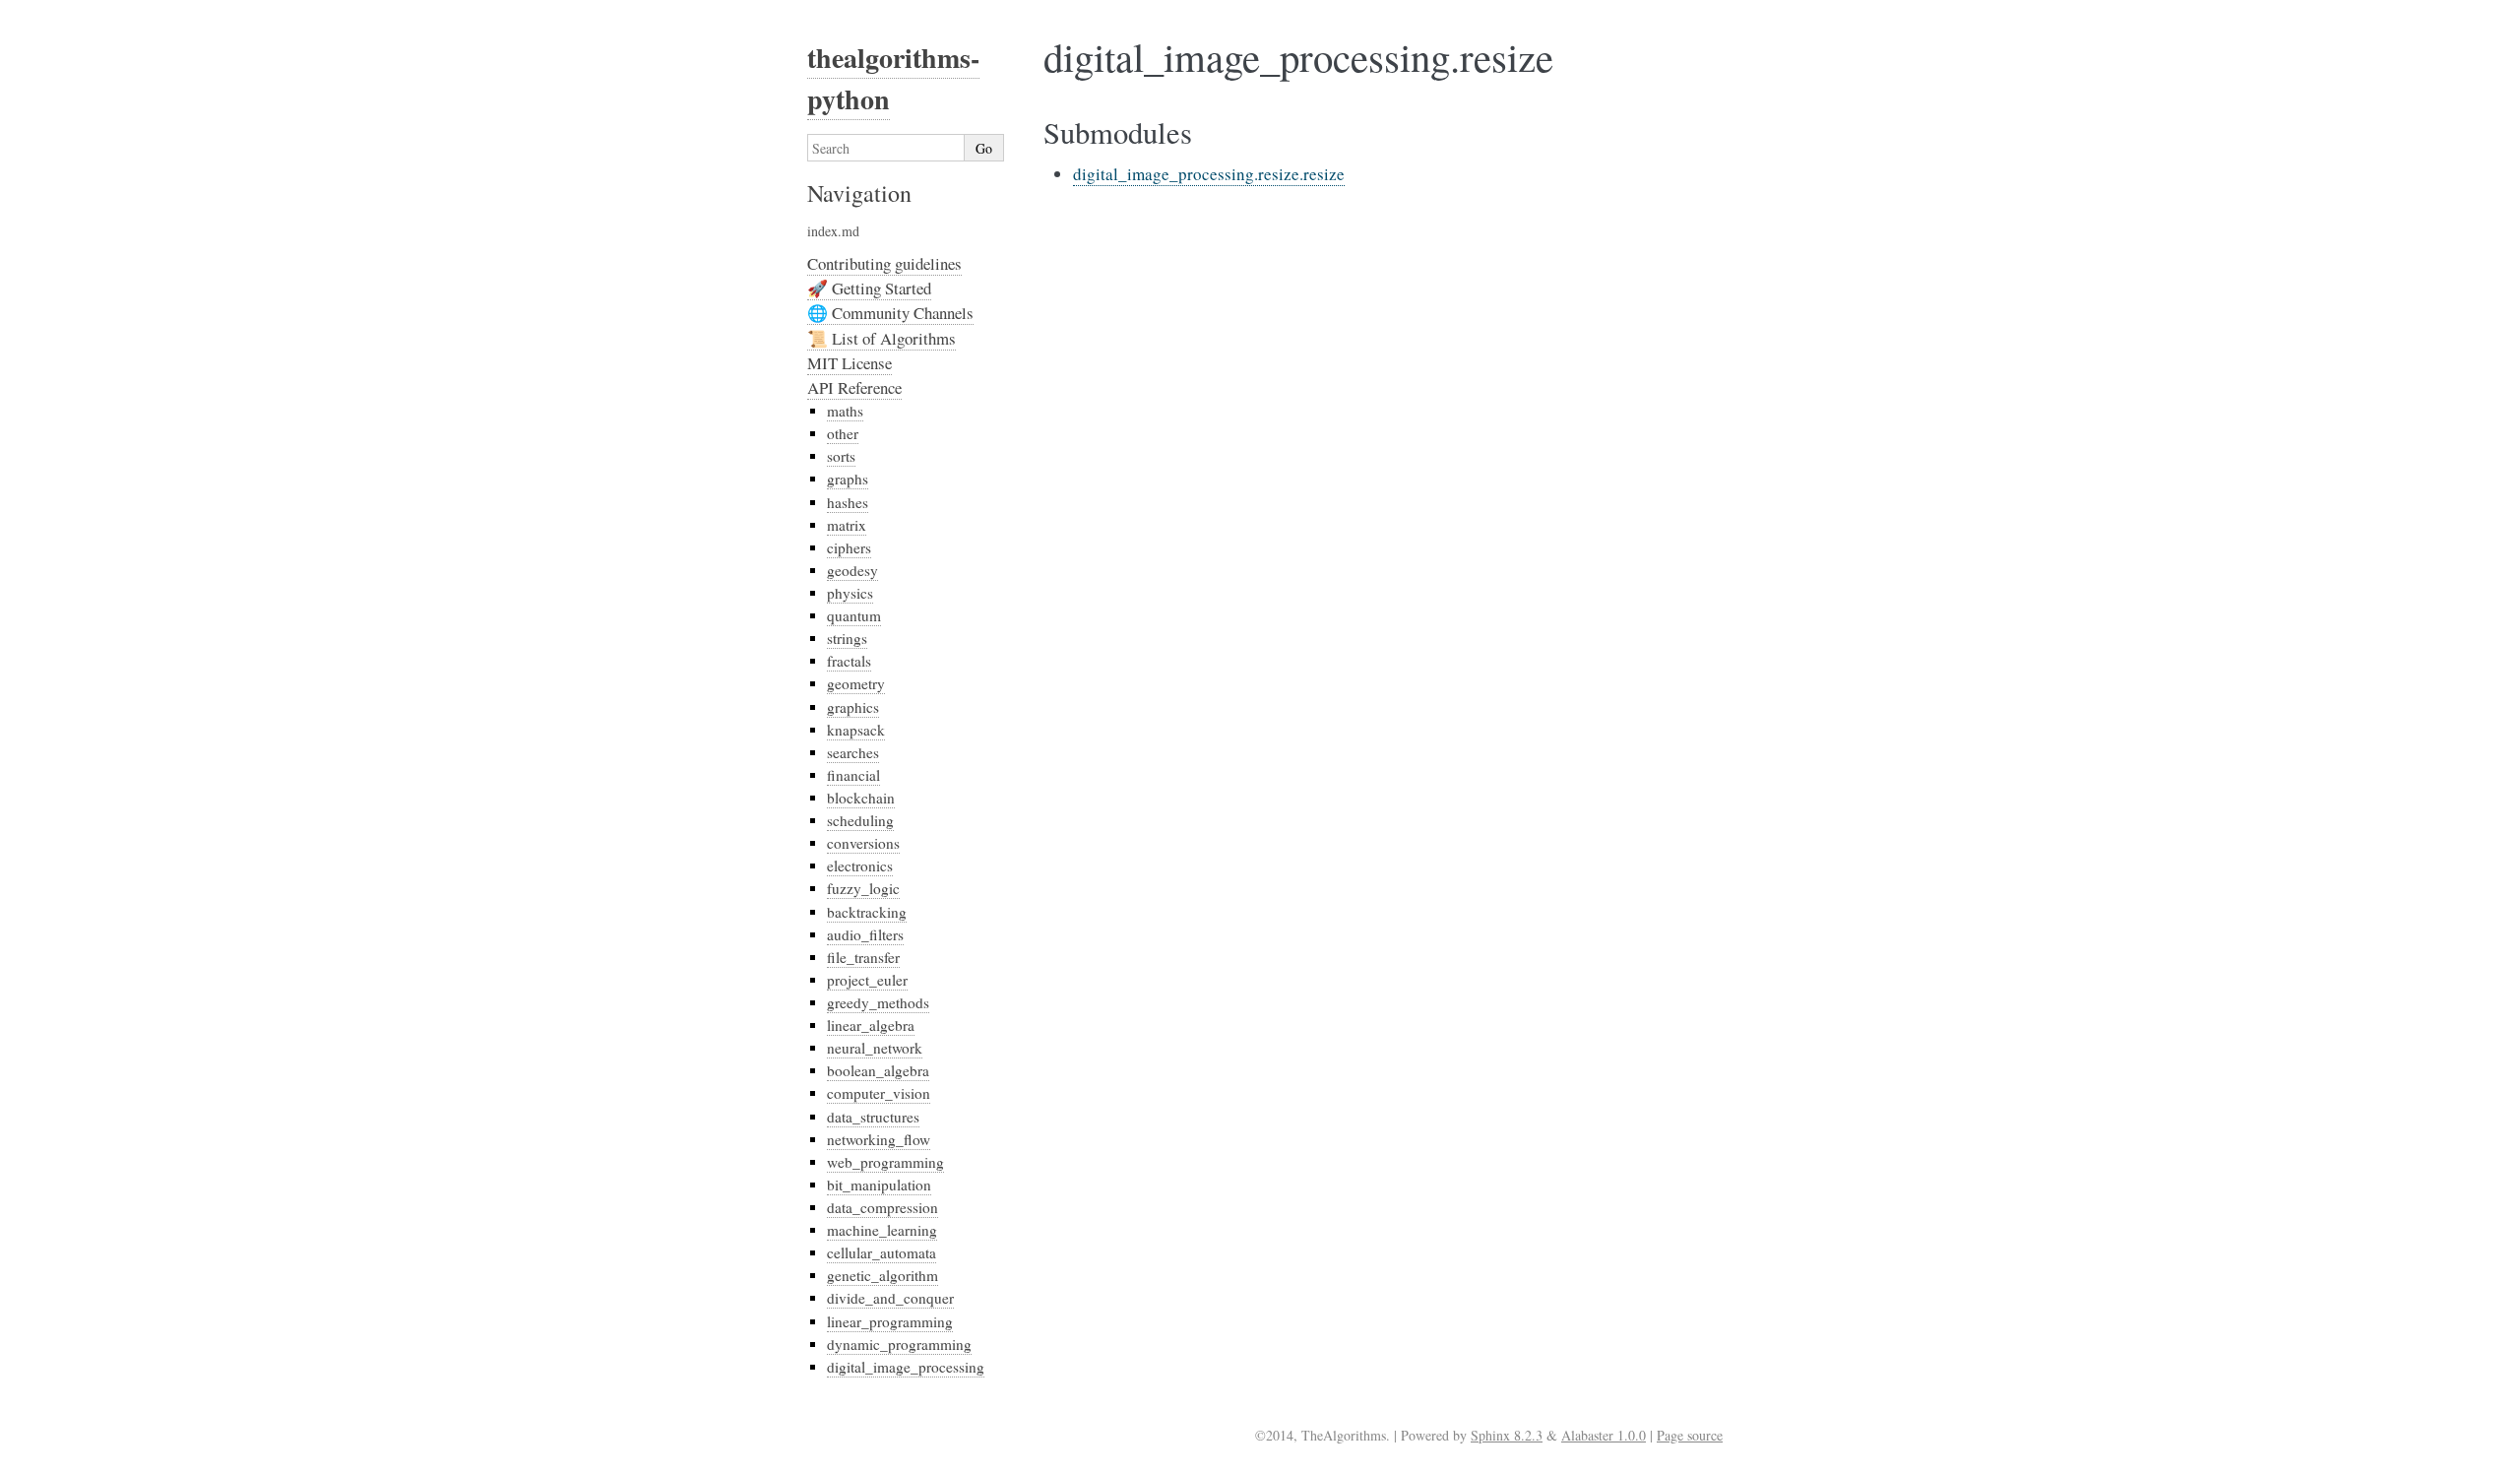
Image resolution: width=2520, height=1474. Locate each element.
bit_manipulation (879, 1185)
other (843, 433)
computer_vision (879, 1093)
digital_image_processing (906, 1367)
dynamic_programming (899, 1344)
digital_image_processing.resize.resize (1209, 174)
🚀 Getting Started (869, 288)
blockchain (861, 798)
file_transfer (863, 957)
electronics (860, 865)
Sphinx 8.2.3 (1507, 1435)
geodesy (852, 570)
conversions (863, 843)
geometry (856, 683)
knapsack (856, 730)
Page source (1690, 1435)
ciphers (849, 547)
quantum (854, 615)
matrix (847, 525)
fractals (849, 661)
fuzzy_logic (863, 888)
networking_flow (879, 1139)
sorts (841, 456)
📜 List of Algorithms (882, 338)
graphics (853, 707)
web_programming (885, 1162)
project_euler (867, 980)
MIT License (850, 363)
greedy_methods (878, 1002)
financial (853, 775)
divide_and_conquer (890, 1298)
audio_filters (865, 934)
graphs (848, 479)
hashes (848, 502)
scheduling (860, 820)
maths (845, 411)
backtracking (867, 912)
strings (847, 638)
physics (850, 593)
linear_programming (890, 1321)
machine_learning (882, 1230)
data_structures (873, 1117)
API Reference (854, 387)
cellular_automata (882, 1252)
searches (853, 752)
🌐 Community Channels (890, 313)
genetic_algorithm (882, 1275)
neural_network (875, 1048)
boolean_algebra (878, 1070)
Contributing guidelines (884, 263)
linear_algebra (871, 1025)
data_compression (882, 1207)
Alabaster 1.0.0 (1604, 1435)
